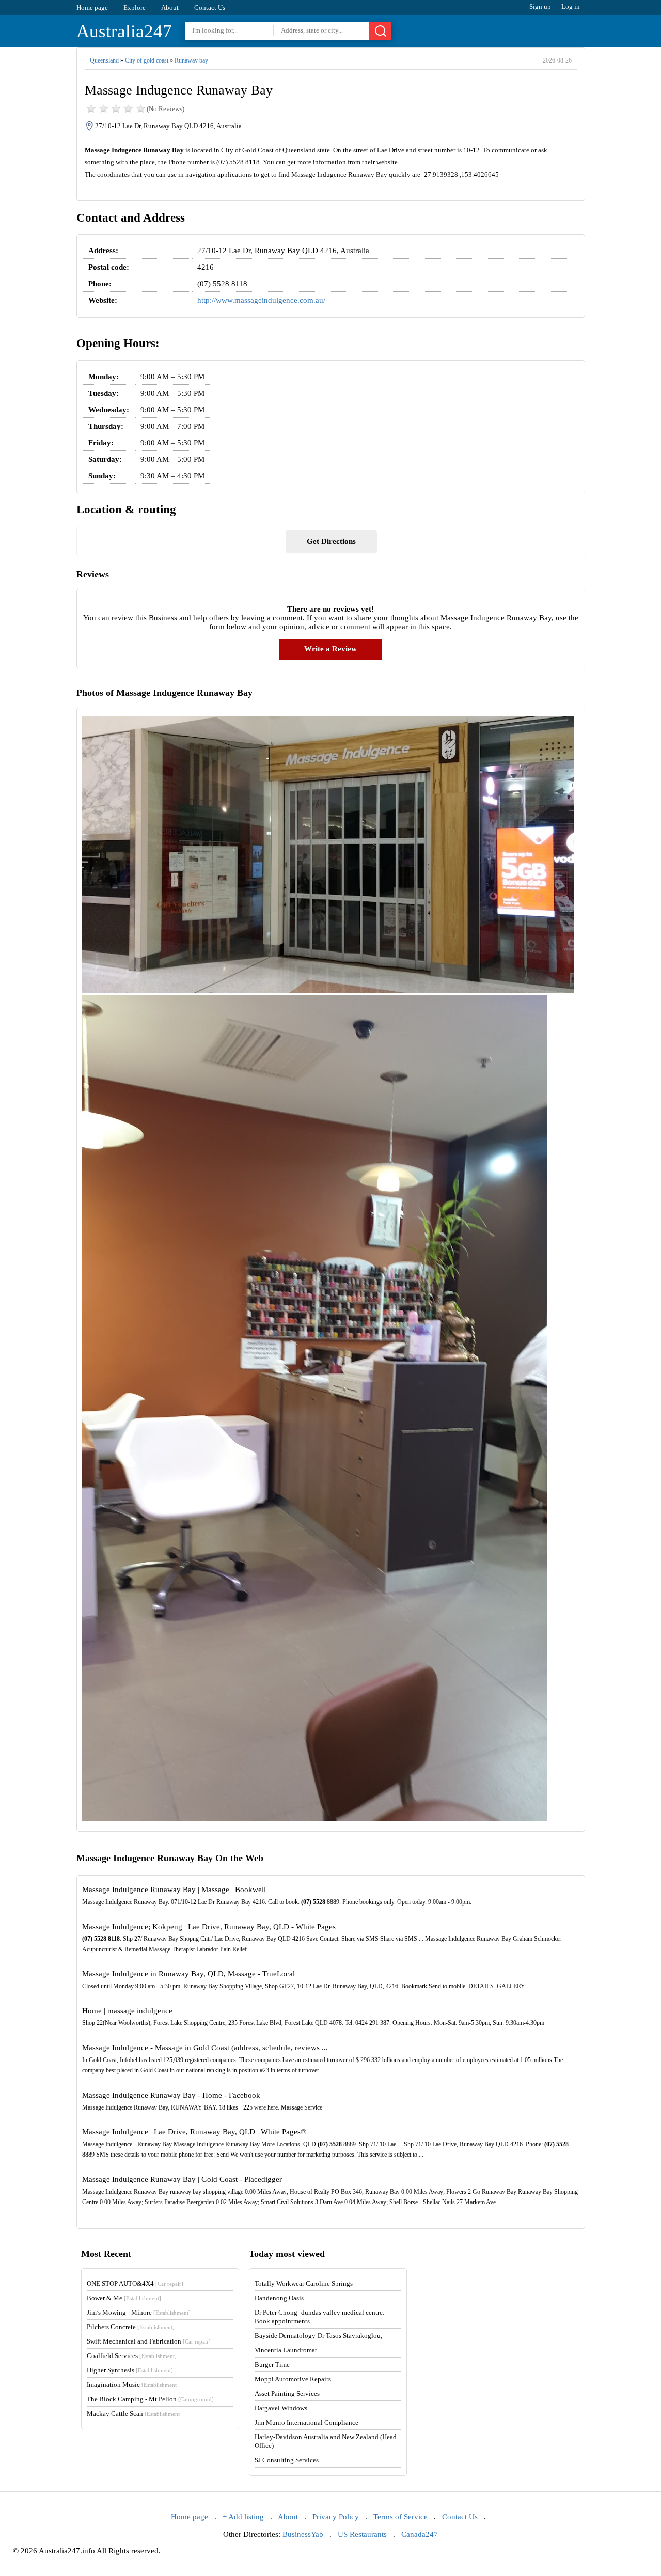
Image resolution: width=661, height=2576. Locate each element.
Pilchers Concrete (131, 2327)
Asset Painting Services (287, 2393)
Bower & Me (124, 2298)
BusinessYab (303, 2534)
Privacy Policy (336, 2517)
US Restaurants (362, 2534)
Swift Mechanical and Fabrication (149, 2341)
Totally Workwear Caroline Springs (304, 2283)
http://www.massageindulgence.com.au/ (261, 300)
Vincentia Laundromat (286, 2350)
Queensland (104, 60)
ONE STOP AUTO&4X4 (135, 2283)
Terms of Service (400, 2517)
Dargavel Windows (281, 2408)
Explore (135, 7)
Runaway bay (191, 60)
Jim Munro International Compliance (306, 2422)
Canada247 (420, 2534)
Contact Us (210, 7)
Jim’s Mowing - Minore (139, 2312)
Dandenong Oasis (279, 2298)
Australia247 (124, 31)
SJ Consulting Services (287, 2460)
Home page (92, 7)
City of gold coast (147, 60)
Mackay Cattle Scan (134, 2414)
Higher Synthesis (130, 2370)
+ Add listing (243, 2517)
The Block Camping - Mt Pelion (150, 2399)
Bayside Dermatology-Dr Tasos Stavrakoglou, (318, 2336)
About (170, 7)
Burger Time (272, 2364)
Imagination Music (133, 2385)
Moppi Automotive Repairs (293, 2379)
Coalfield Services (132, 2356)
